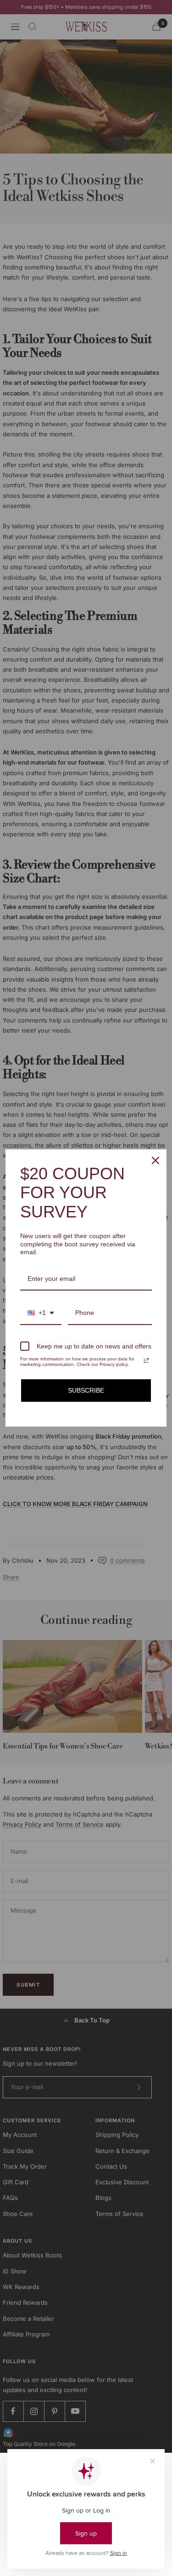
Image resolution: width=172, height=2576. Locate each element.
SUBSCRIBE (86, 1390)
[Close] (155, 1160)
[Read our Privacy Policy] (146, 1360)
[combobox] (41, 1313)
